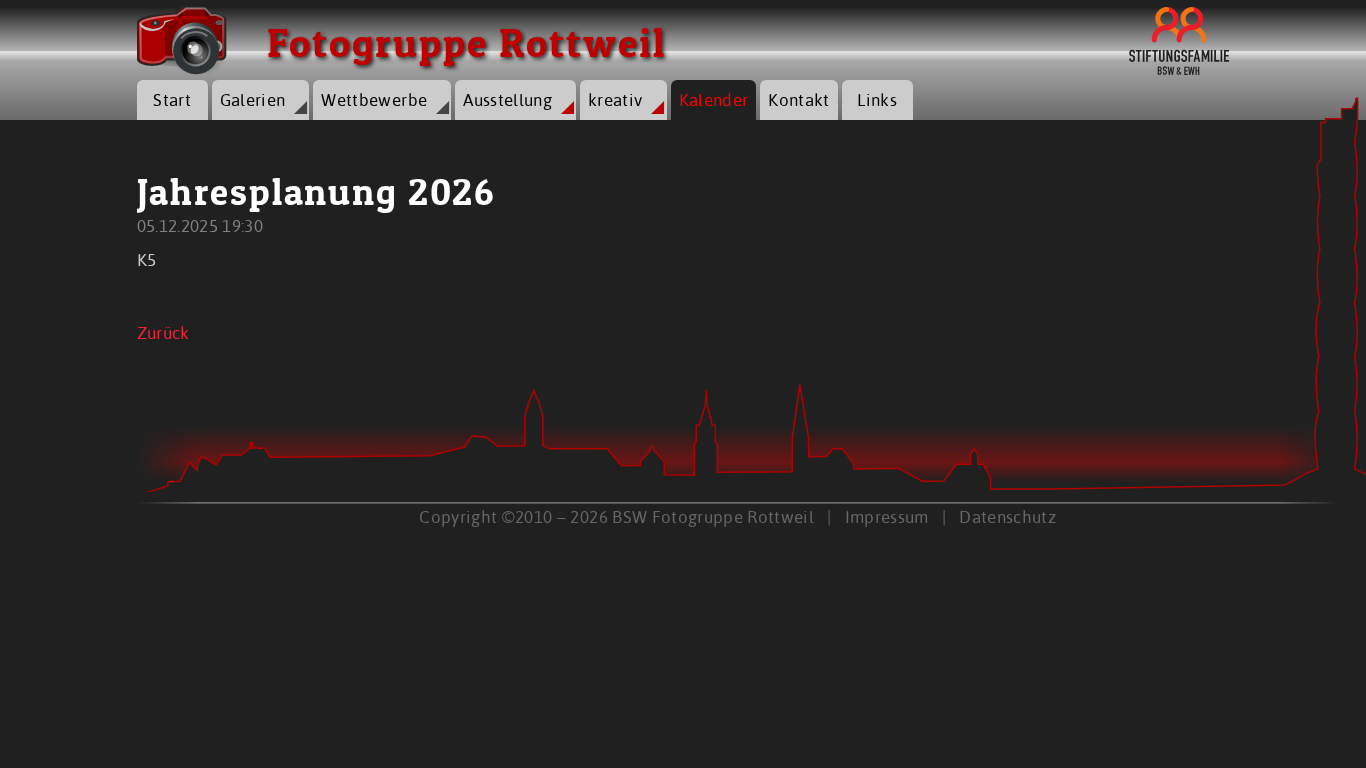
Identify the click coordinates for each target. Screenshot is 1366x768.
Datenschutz (1007, 516)
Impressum (887, 516)
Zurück (163, 332)
